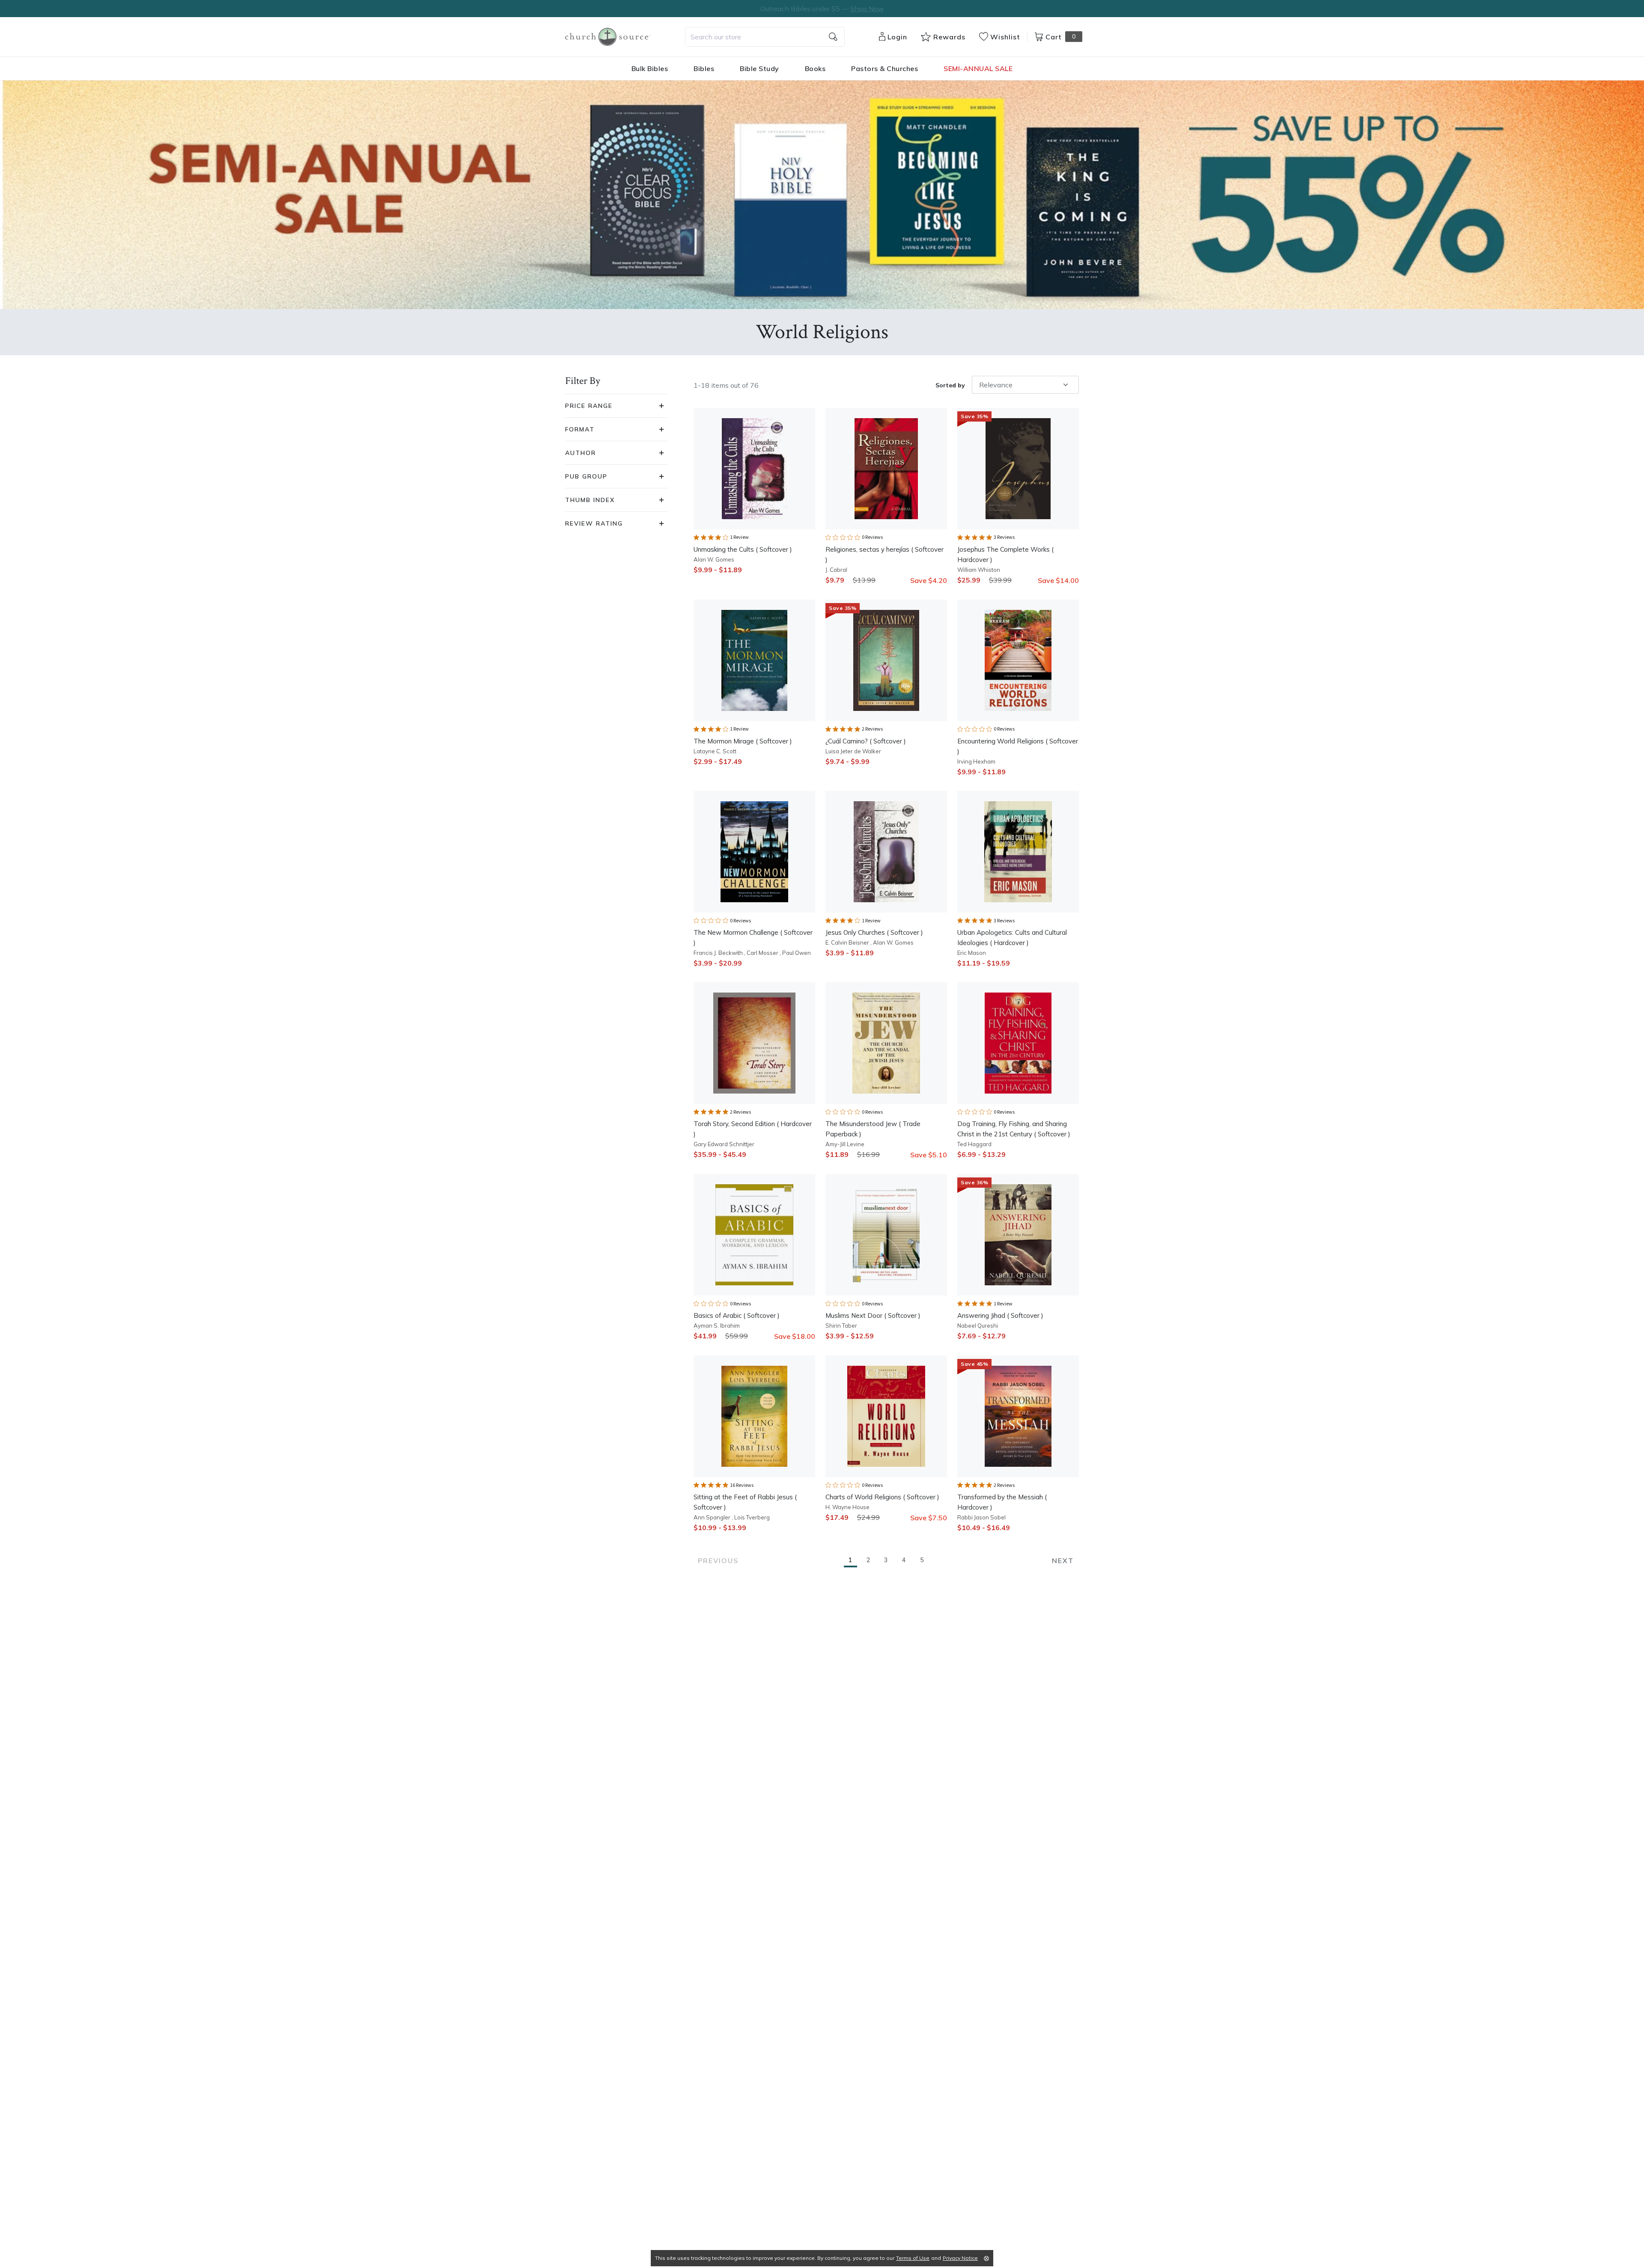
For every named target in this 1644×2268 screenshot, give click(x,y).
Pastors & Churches (885, 68)
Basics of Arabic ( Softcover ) (737, 1315)
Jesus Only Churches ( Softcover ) (874, 932)
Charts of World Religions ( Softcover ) (882, 1497)
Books (815, 68)
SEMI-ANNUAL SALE (978, 68)
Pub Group (586, 476)
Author (581, 453)
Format (580, 429)
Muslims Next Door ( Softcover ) (873, 1315)
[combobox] (765, 37)
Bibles (704, 68)
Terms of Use (913, 2258)
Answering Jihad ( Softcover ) (1000, 1315)
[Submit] (833, 37)
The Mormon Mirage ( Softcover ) (743, 741)
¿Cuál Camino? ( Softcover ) (866, 741)
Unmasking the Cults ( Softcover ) (743, 549)
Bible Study (759, 68)
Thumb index (590, 500)
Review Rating (594, 523)
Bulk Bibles (650, 68)
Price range (589, 406)
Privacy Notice (960, 2258)
